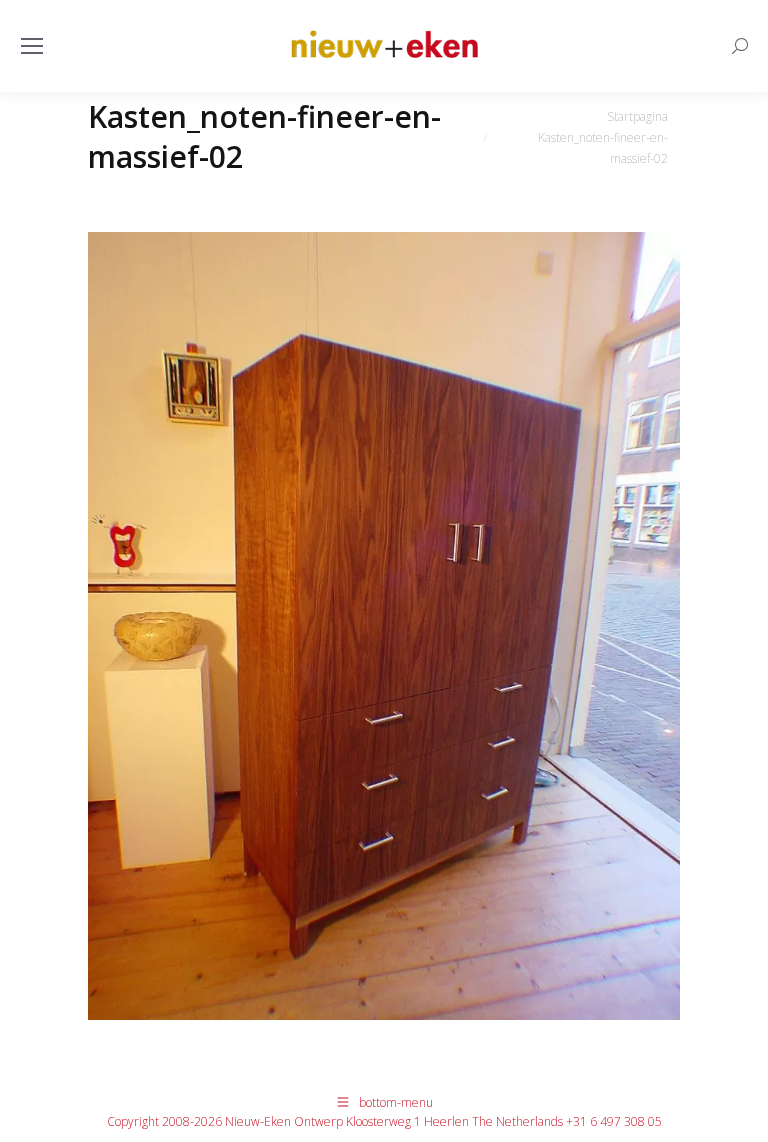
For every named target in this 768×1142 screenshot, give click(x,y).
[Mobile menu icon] (32, 46)
